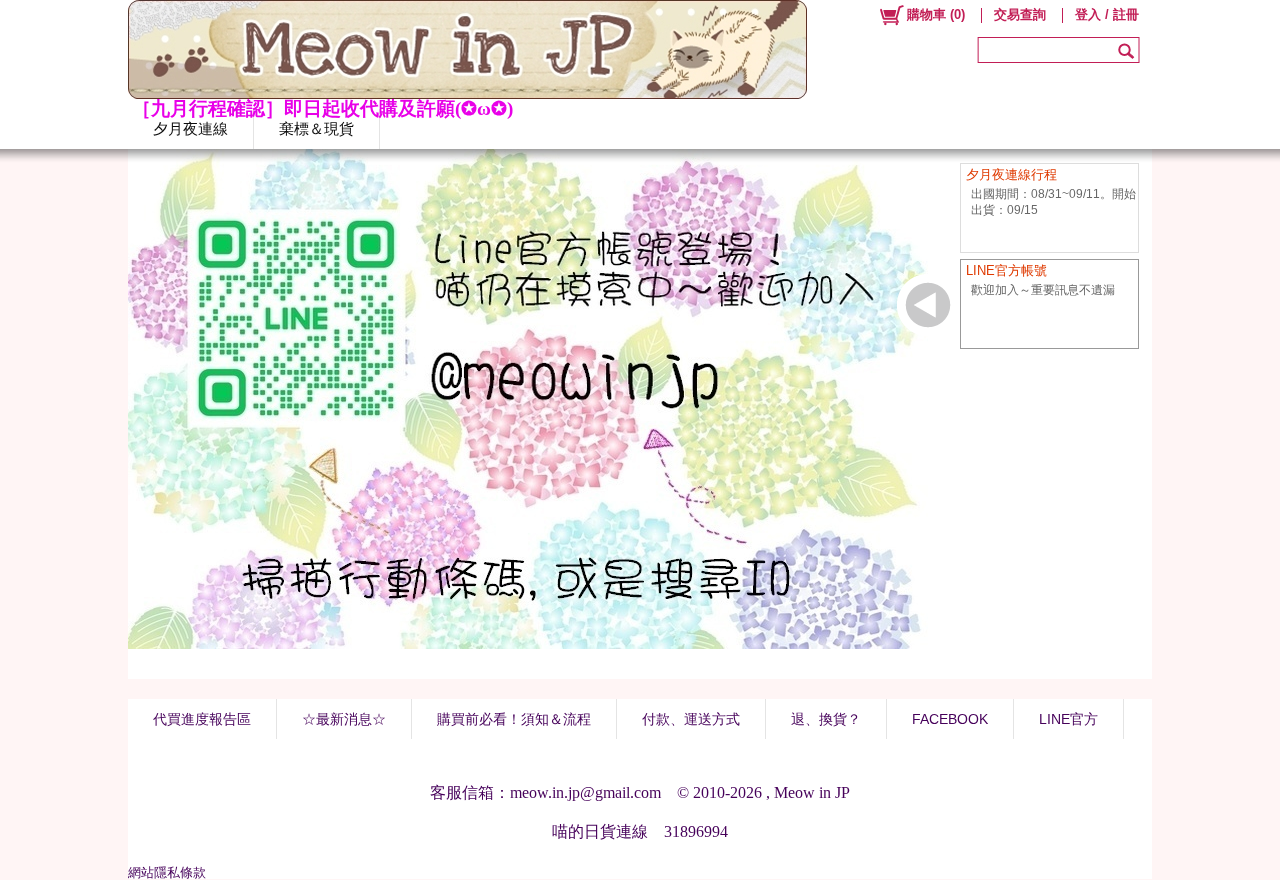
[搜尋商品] (1128, 50)
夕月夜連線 (190, 128)
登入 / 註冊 (1107, 14)
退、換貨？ (826, 719)
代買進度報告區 (202, 719)
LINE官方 (1068, 719)
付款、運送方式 (691, 719)
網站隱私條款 (167, 872)
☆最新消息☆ (344, 719)
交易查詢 (1020, 14)
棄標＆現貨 (316, 128)
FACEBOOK (950, 719)
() (936, 14)
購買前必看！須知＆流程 (514, 719)
